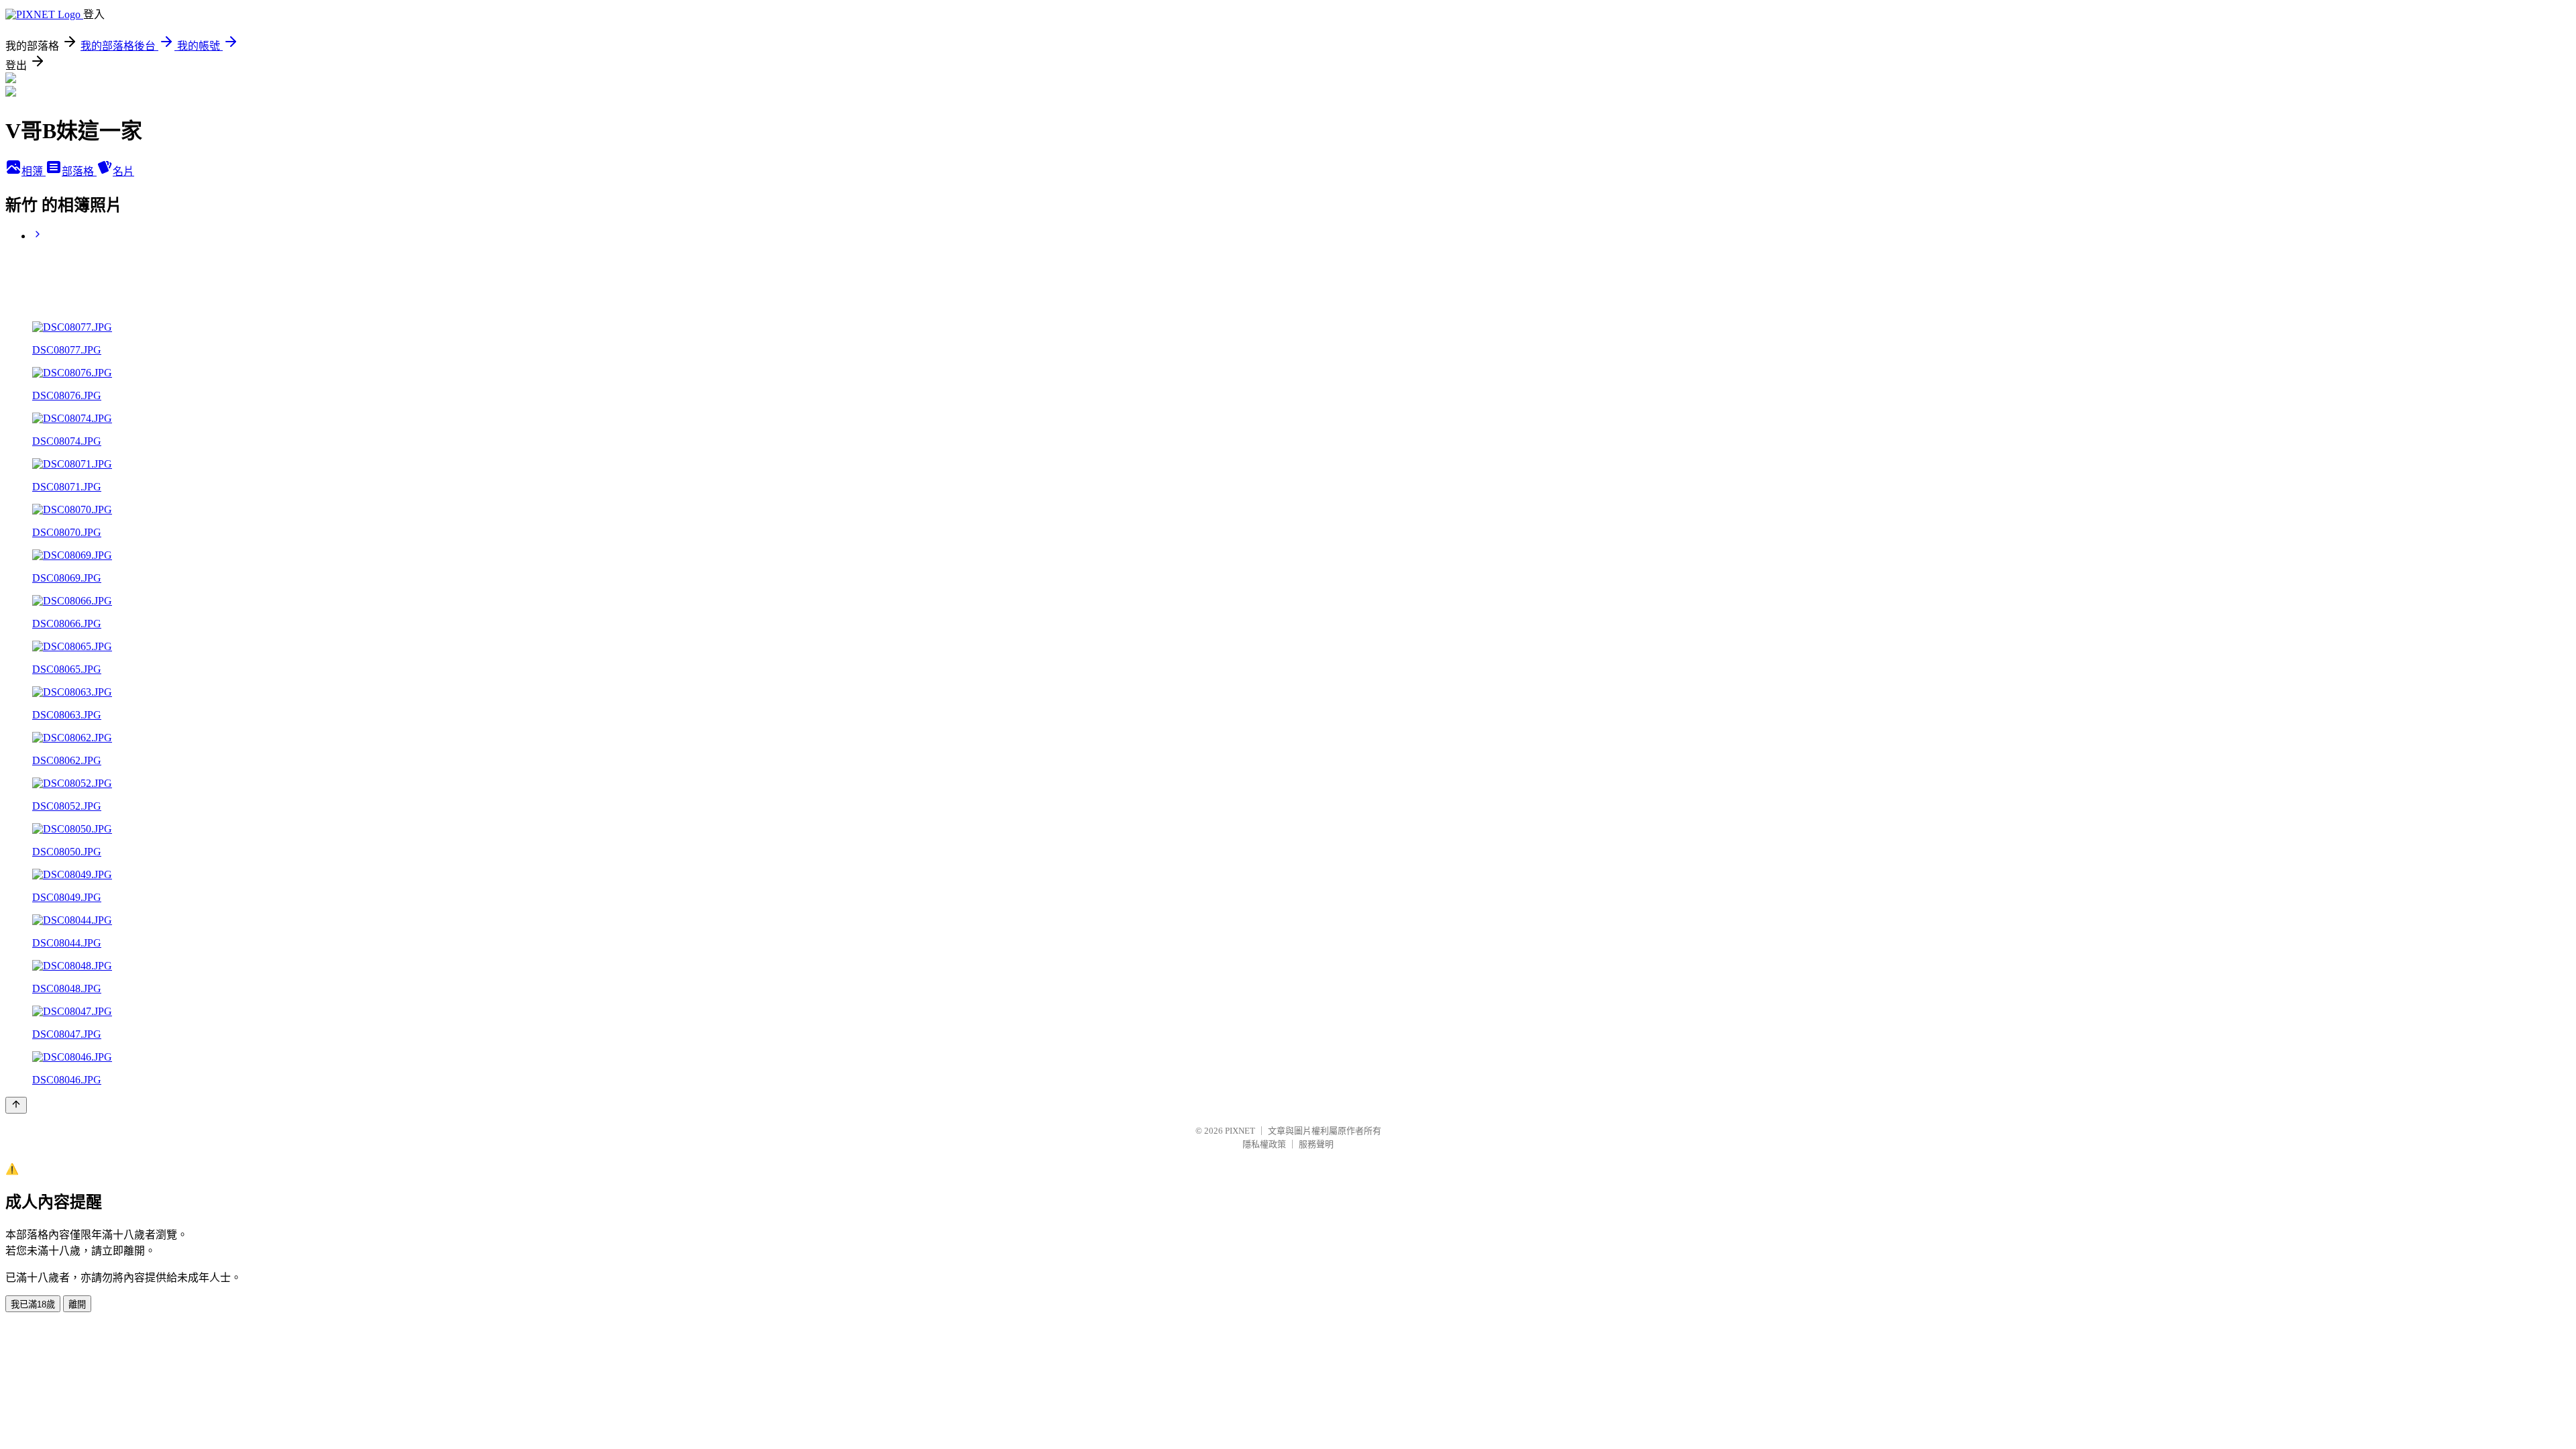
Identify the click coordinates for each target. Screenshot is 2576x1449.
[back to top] (16, 1105)
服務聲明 (1316, 1144)
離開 (77, 1304)
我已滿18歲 (33, 1304)
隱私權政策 (1264, 1144)
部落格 (79, 171)
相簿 (34, 171)
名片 (123, 171)
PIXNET (1240, 1131)
